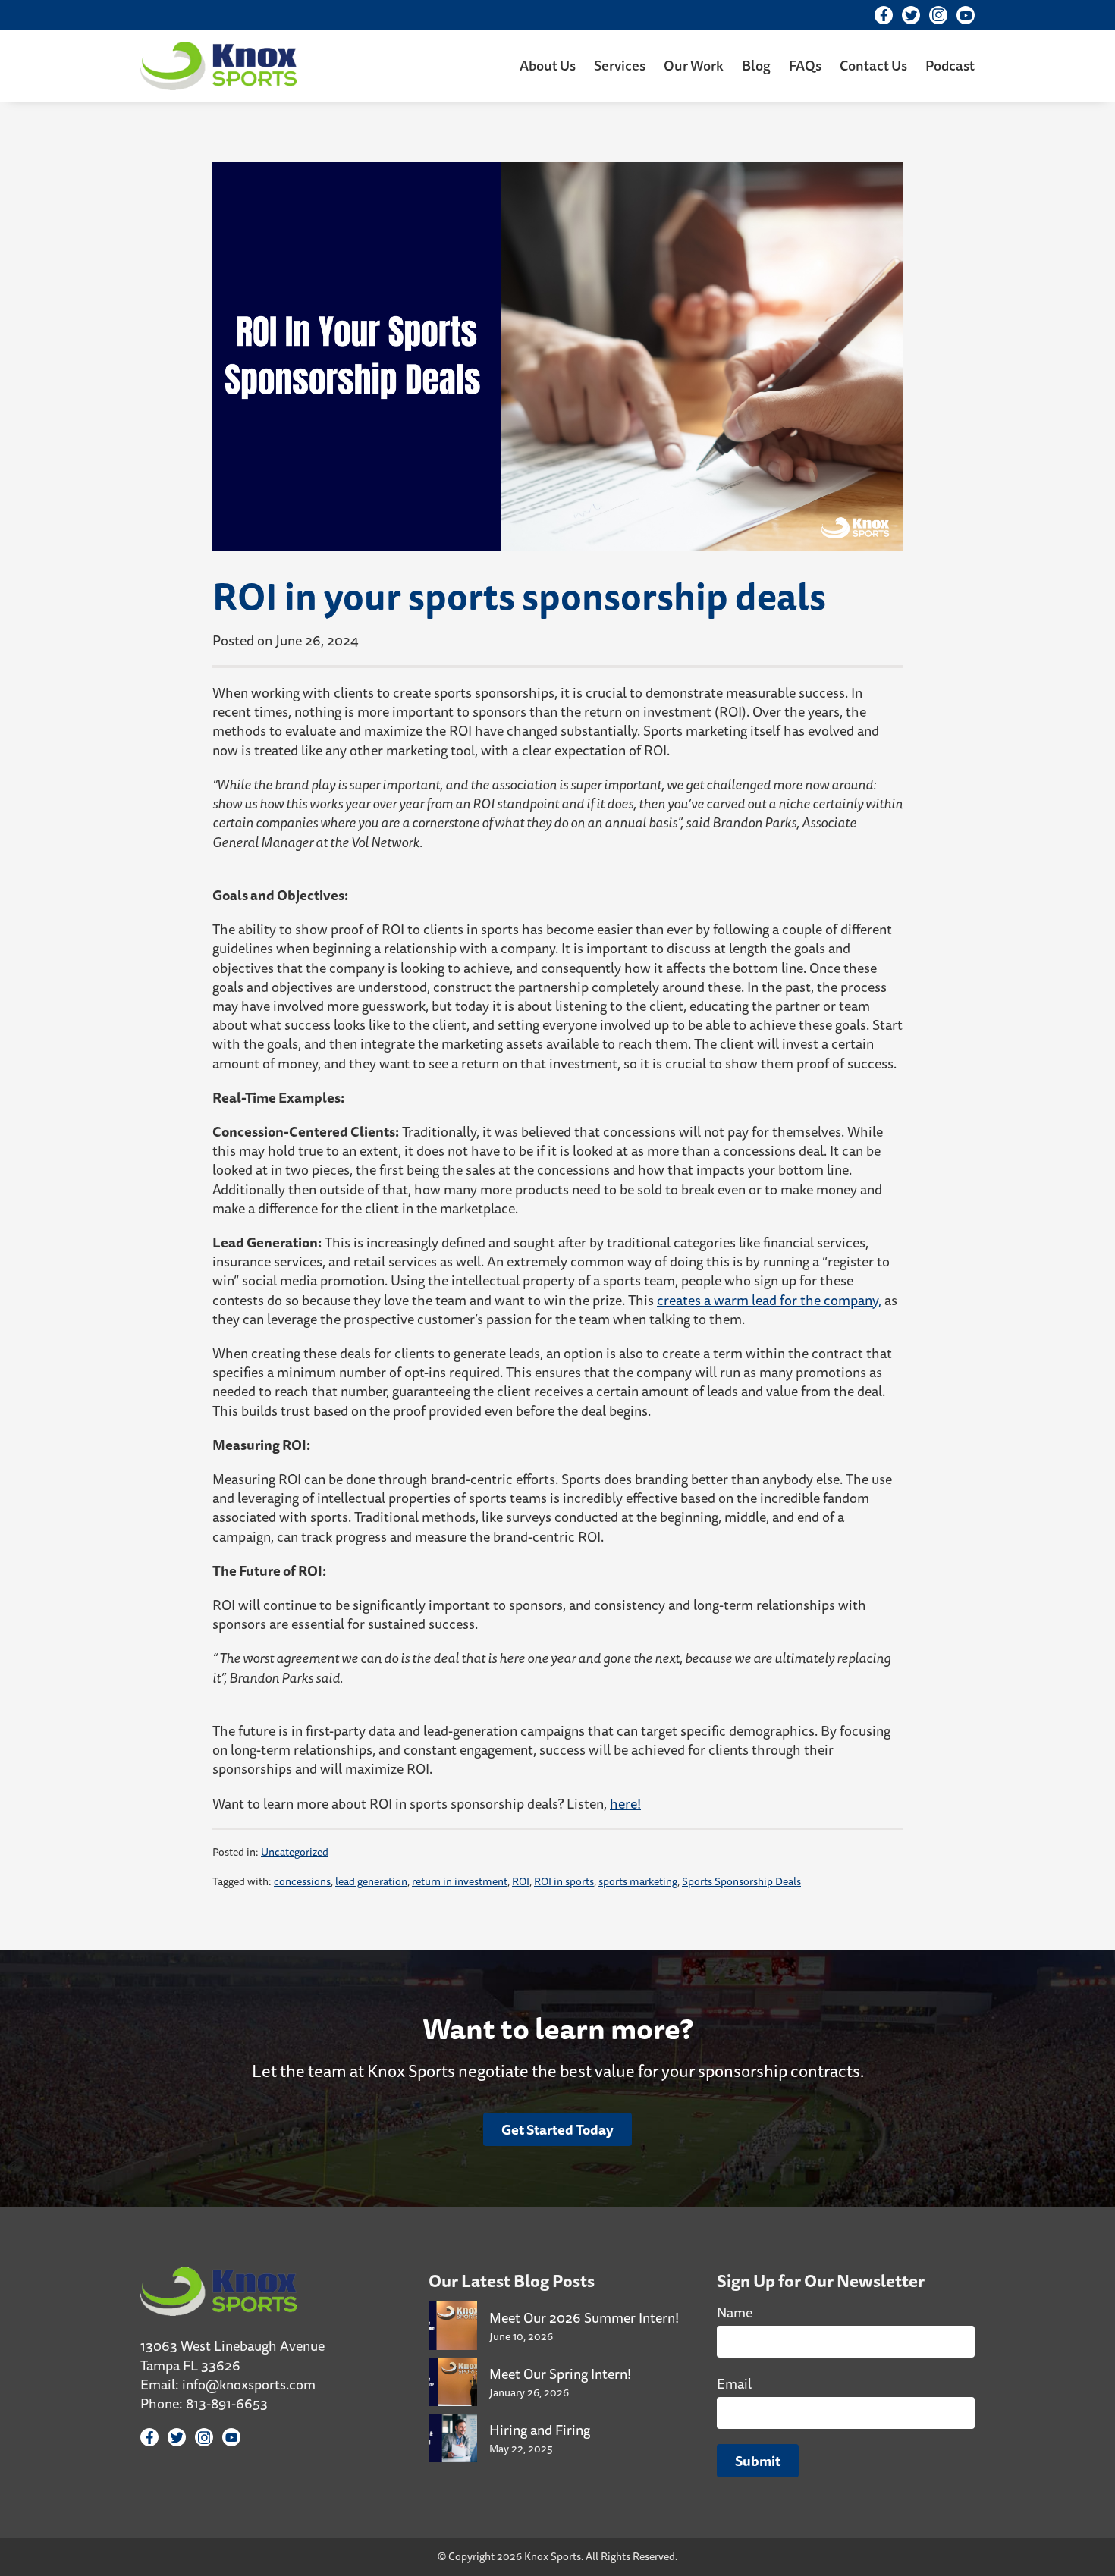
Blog (756, 65)
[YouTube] (966, 15)
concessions (302, 1881)
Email (734, 2383)
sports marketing (638, 1881)
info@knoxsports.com (249, 2384)
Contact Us (873, 65)
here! (625, 1803)
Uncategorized (295, 1852)
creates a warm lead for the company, (769, 1300)
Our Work (694, 65)
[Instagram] (938, 15)
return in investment (460, 1881)
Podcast (950, 65)
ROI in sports (564, 1881)
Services (620, 65)
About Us (548, 65)
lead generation (371, 1881)
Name (735, 2312)
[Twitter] (911, 15)
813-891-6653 (227, 2403)
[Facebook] (884, 15)
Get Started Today (557, 2129)
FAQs (805, 65)
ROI (521, 1881)
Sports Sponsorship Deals (741, 1881)
